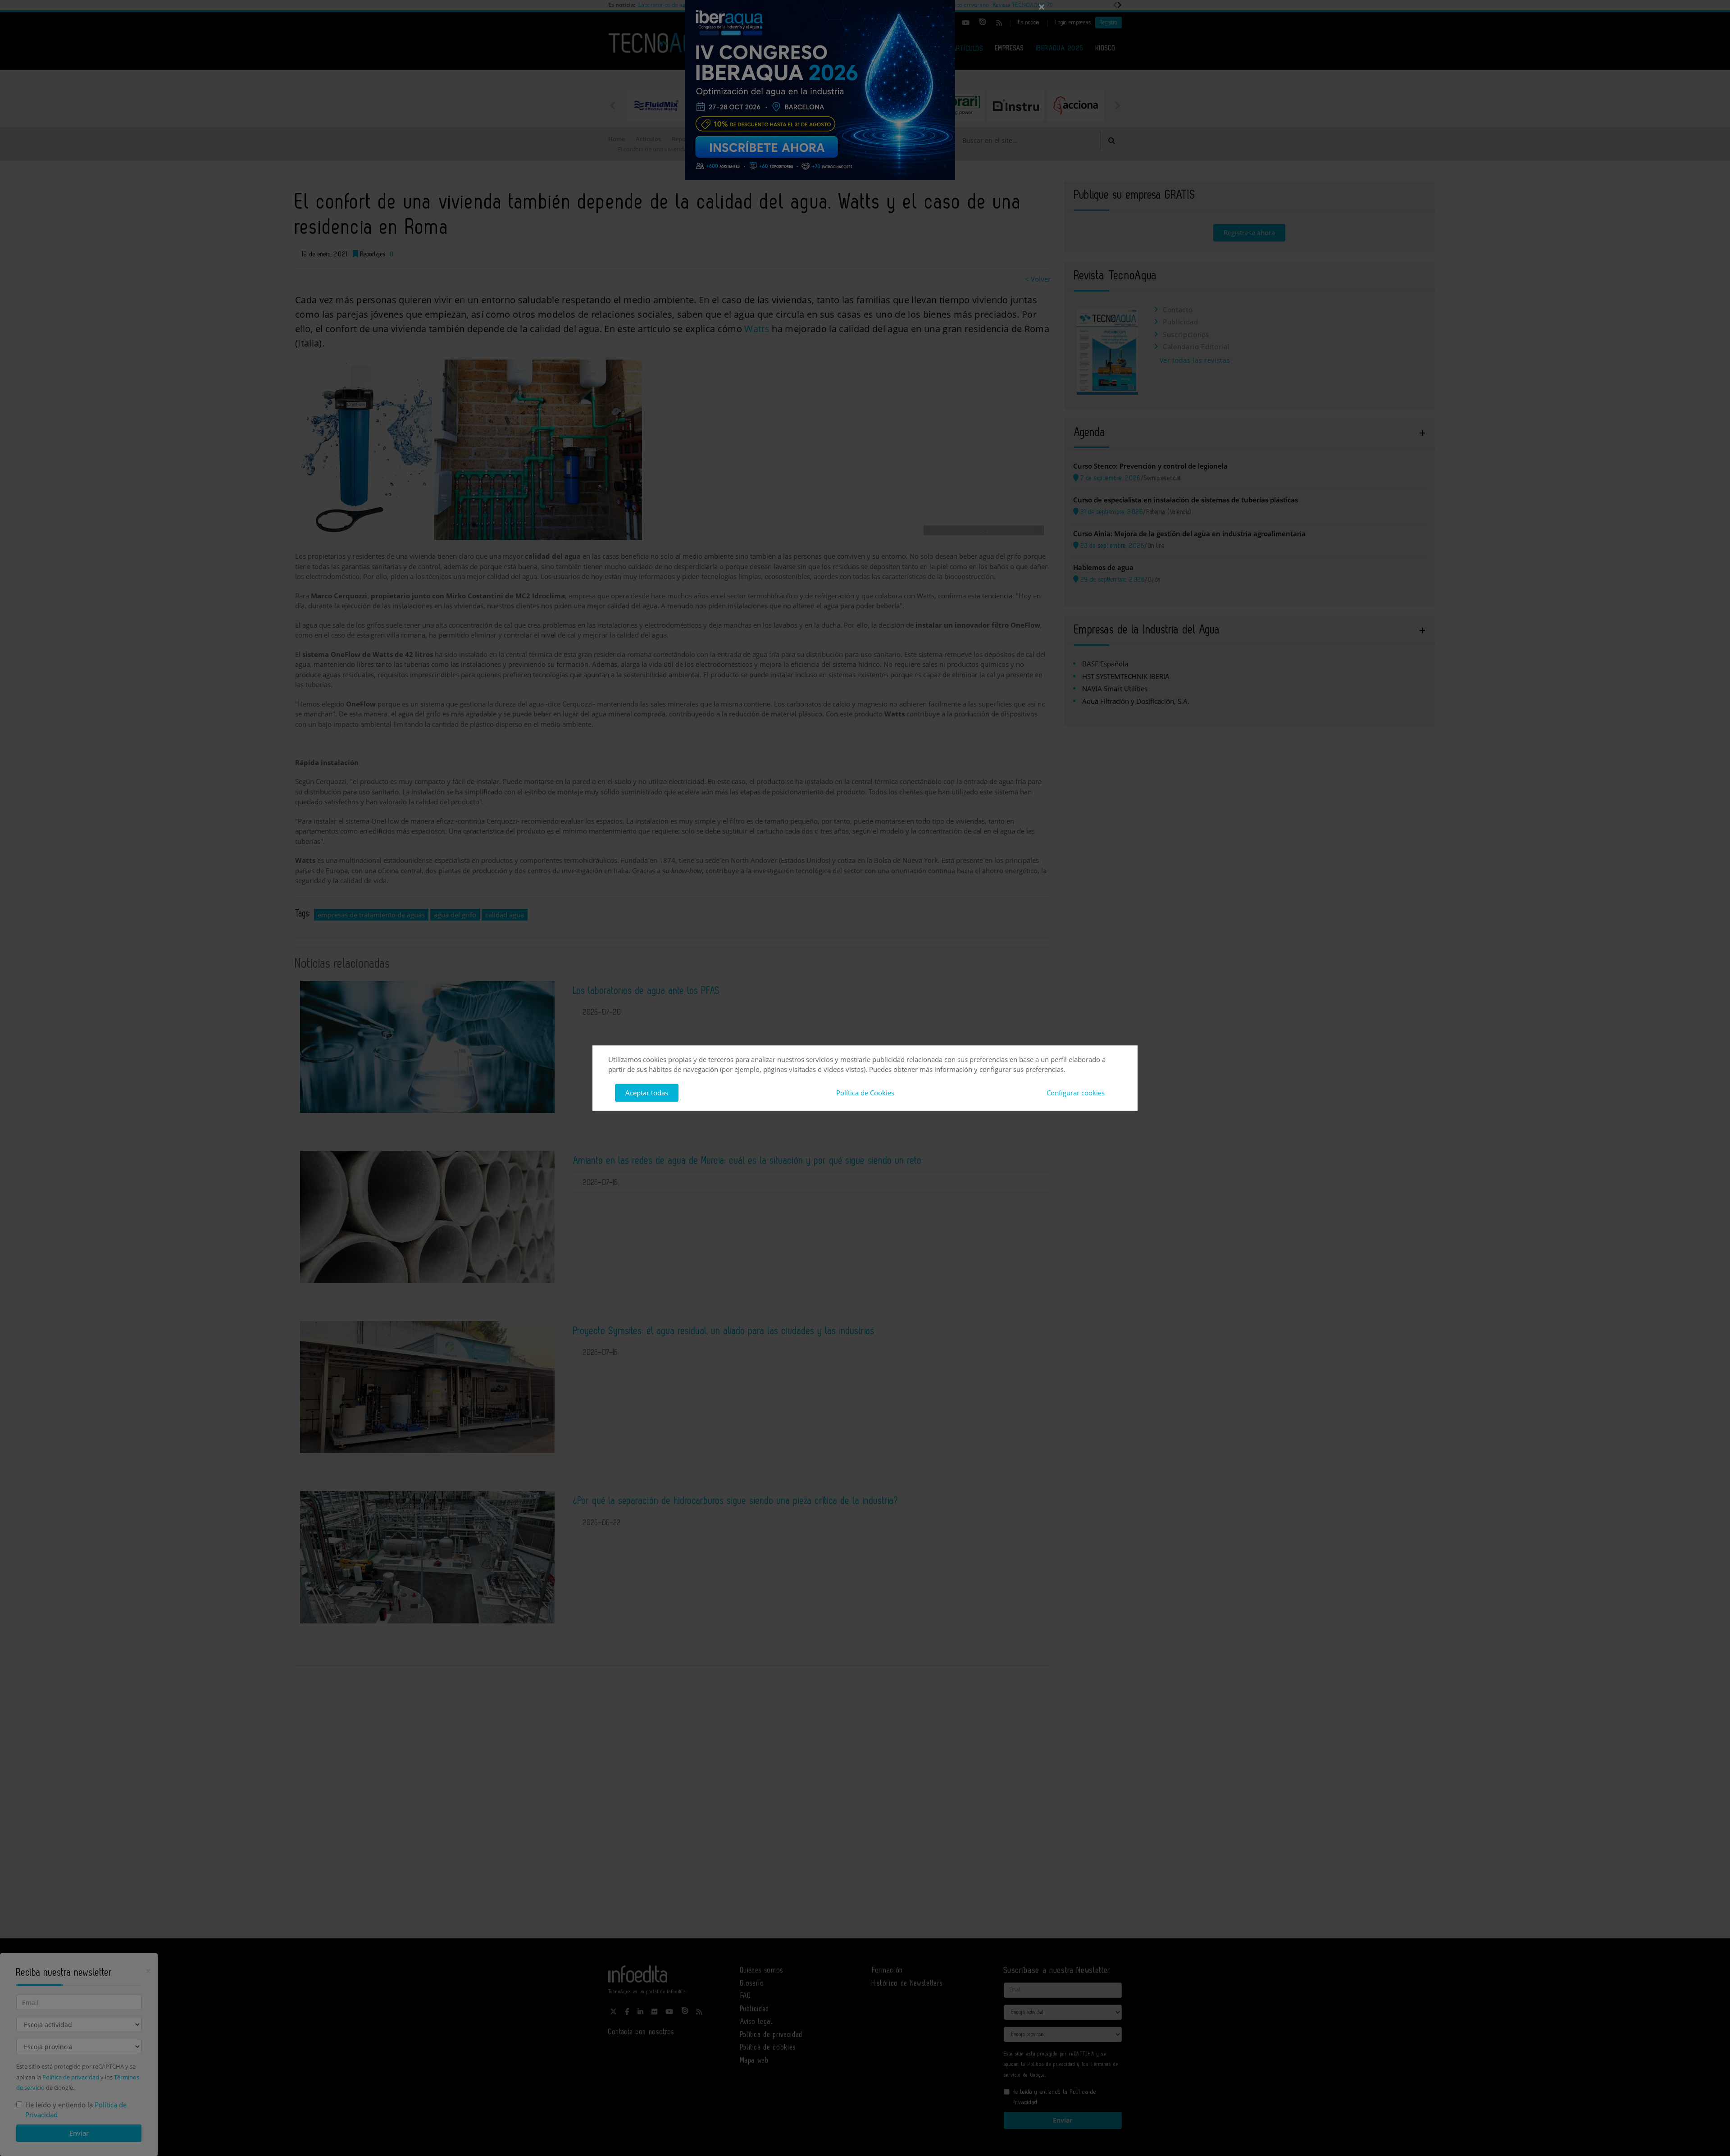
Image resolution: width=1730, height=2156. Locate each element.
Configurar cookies (1076, 1093)
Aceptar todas (647, 1093)
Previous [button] (613, 105)
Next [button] (1117, 105)
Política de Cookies (865, 1093)
